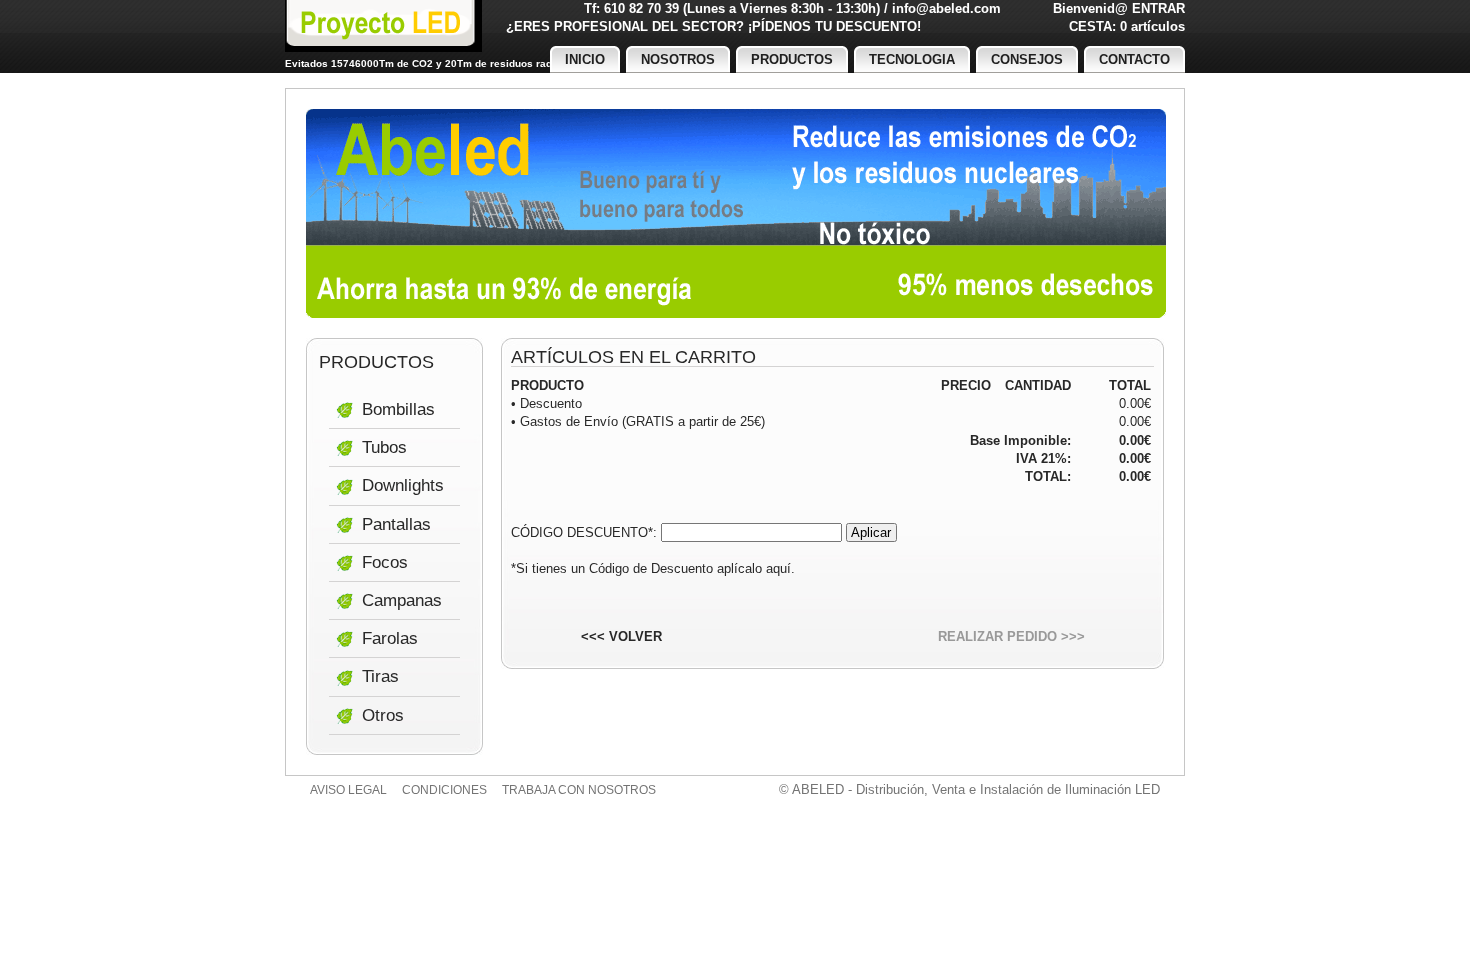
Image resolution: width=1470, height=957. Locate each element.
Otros (383, 715)
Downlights (403, 485)
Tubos (384, 447)
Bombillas (398, 409)
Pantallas (396, 524)
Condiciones (444, 790)
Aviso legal (348, 790)
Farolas (390, 638)
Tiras (380, 676)
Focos (385, 562)
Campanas (402, 600)
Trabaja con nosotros (579, 790)
